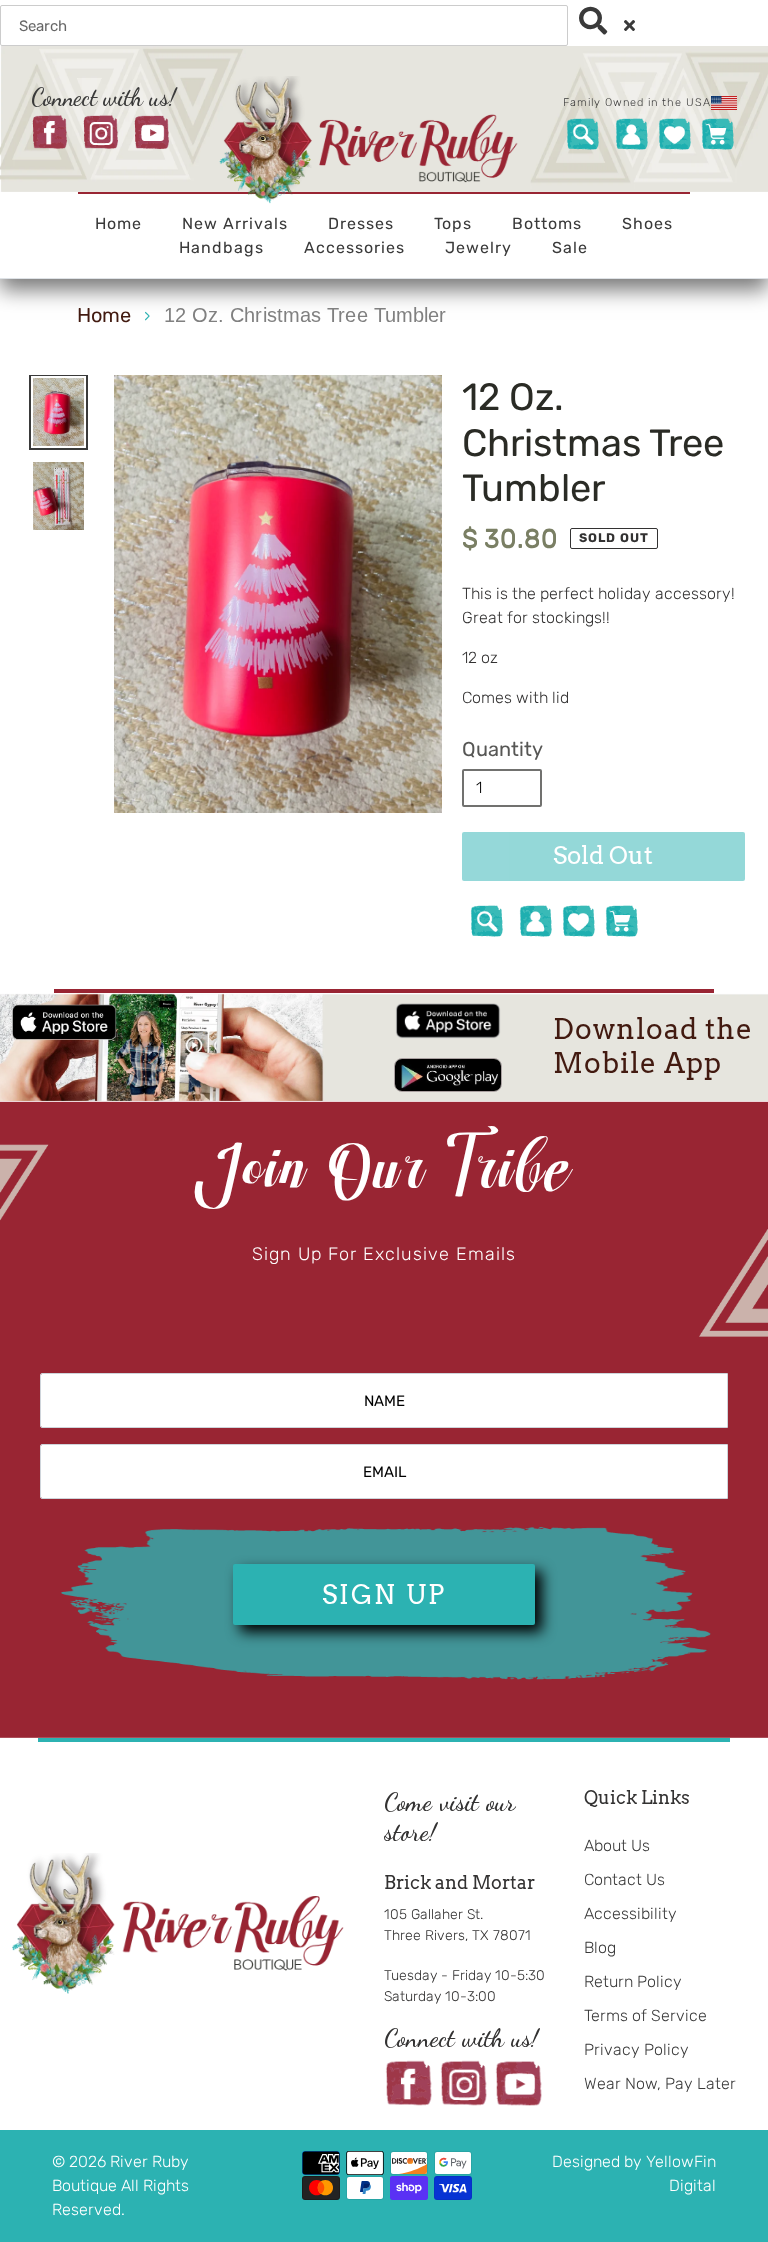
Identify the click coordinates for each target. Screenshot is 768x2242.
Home (104, 315)
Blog (600, 1947)
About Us (617, 1845)
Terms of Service (645, 2015)
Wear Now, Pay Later (660, 2083)
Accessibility (630, 1913)
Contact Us (624, 1879)
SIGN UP (384, 1594)
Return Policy (633, 1981)
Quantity (502, 749)
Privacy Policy (636, 2049)
